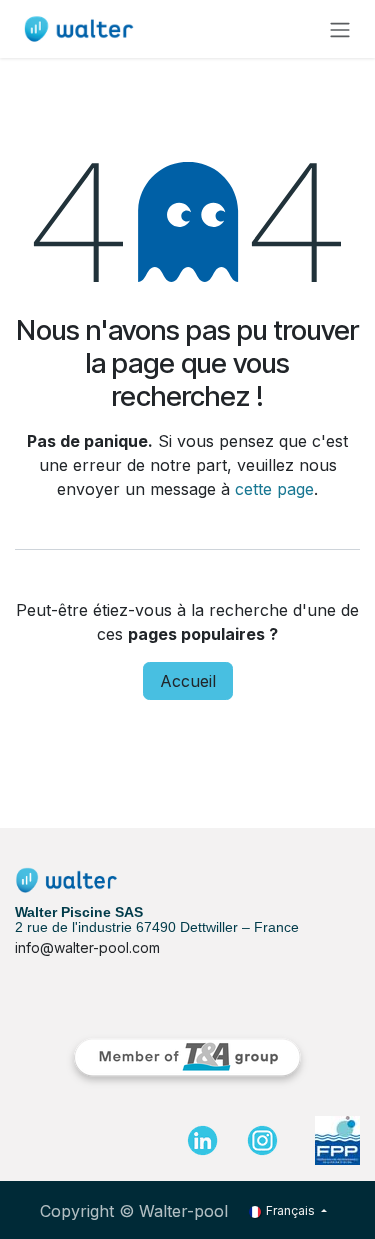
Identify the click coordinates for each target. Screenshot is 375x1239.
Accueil (188, 681)
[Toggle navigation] (340, 29)
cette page (274, 489)
